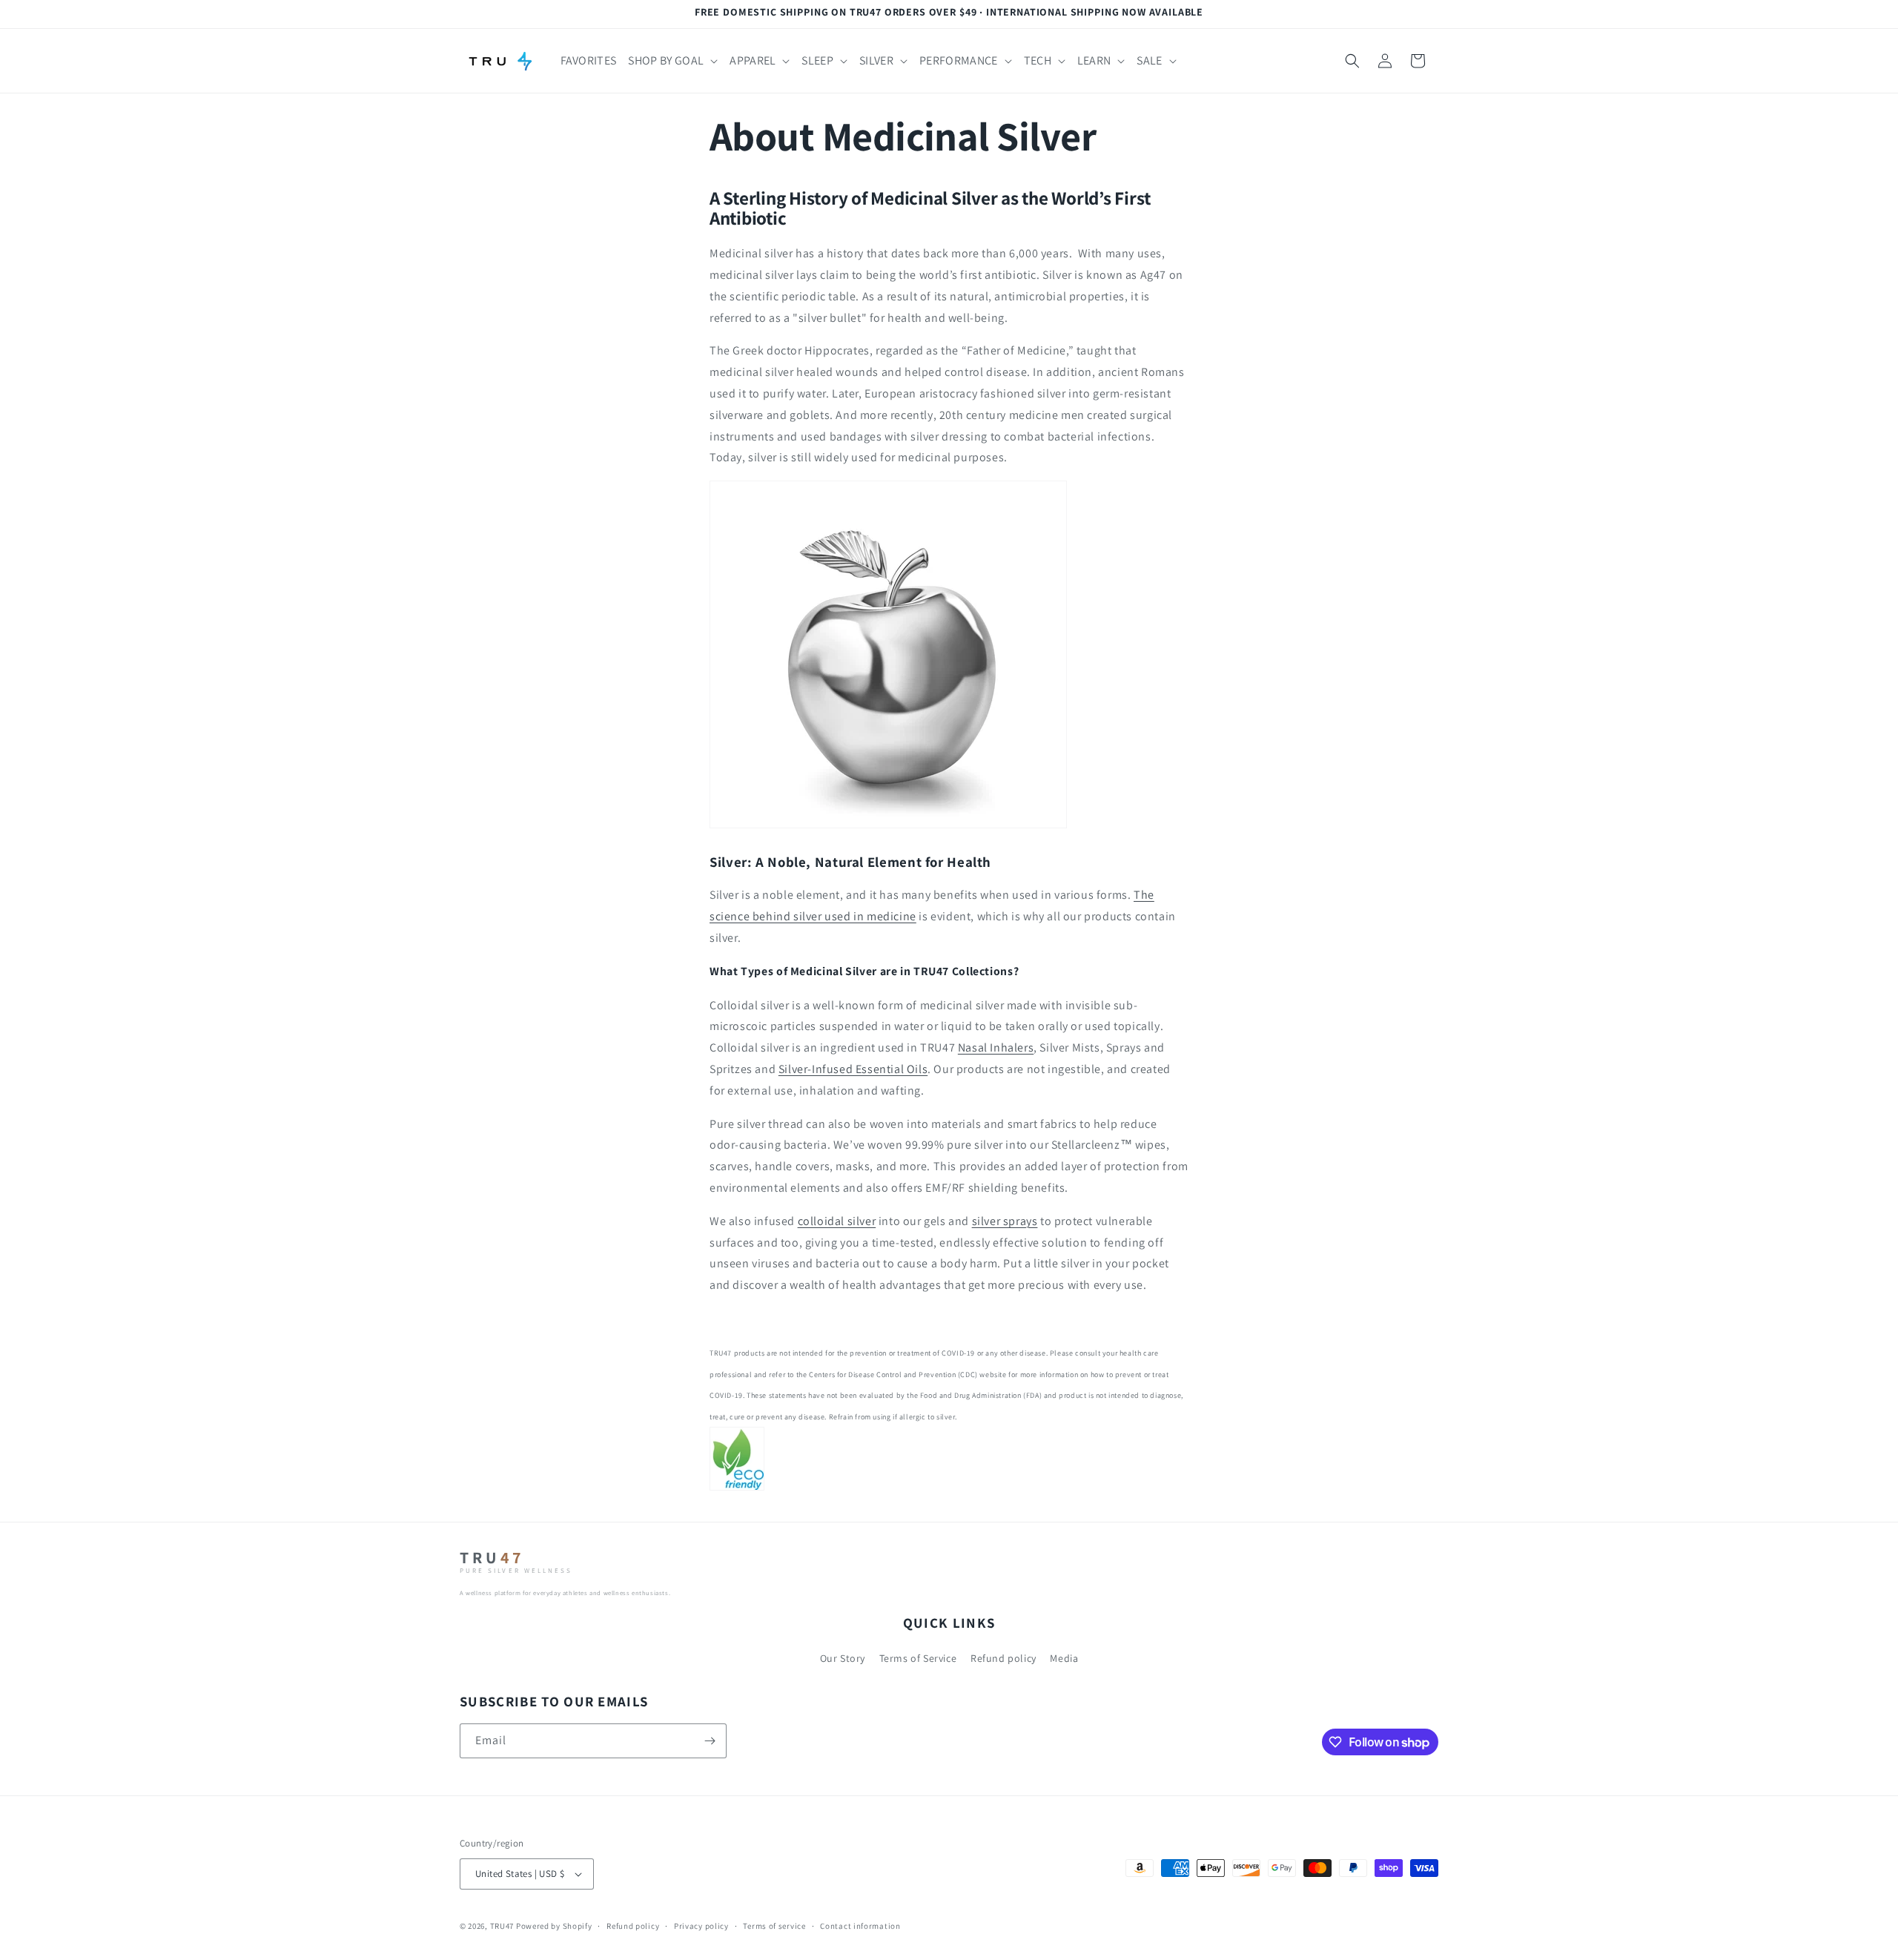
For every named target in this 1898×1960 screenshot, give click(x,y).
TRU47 (502, 1926)
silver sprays (1005, 1221)
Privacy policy (701, 1926)
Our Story (843, 1658)
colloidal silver (837, 1221)
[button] (673, 61)
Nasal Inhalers (996, 1047)
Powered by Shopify (554, 1926)
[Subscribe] (710, 1741)
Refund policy (1003, 1658)
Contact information (860, 1926)
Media (1064, 1658)
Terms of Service (918, 1658)
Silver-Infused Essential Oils (853, 1069)
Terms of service (774, 1926)
